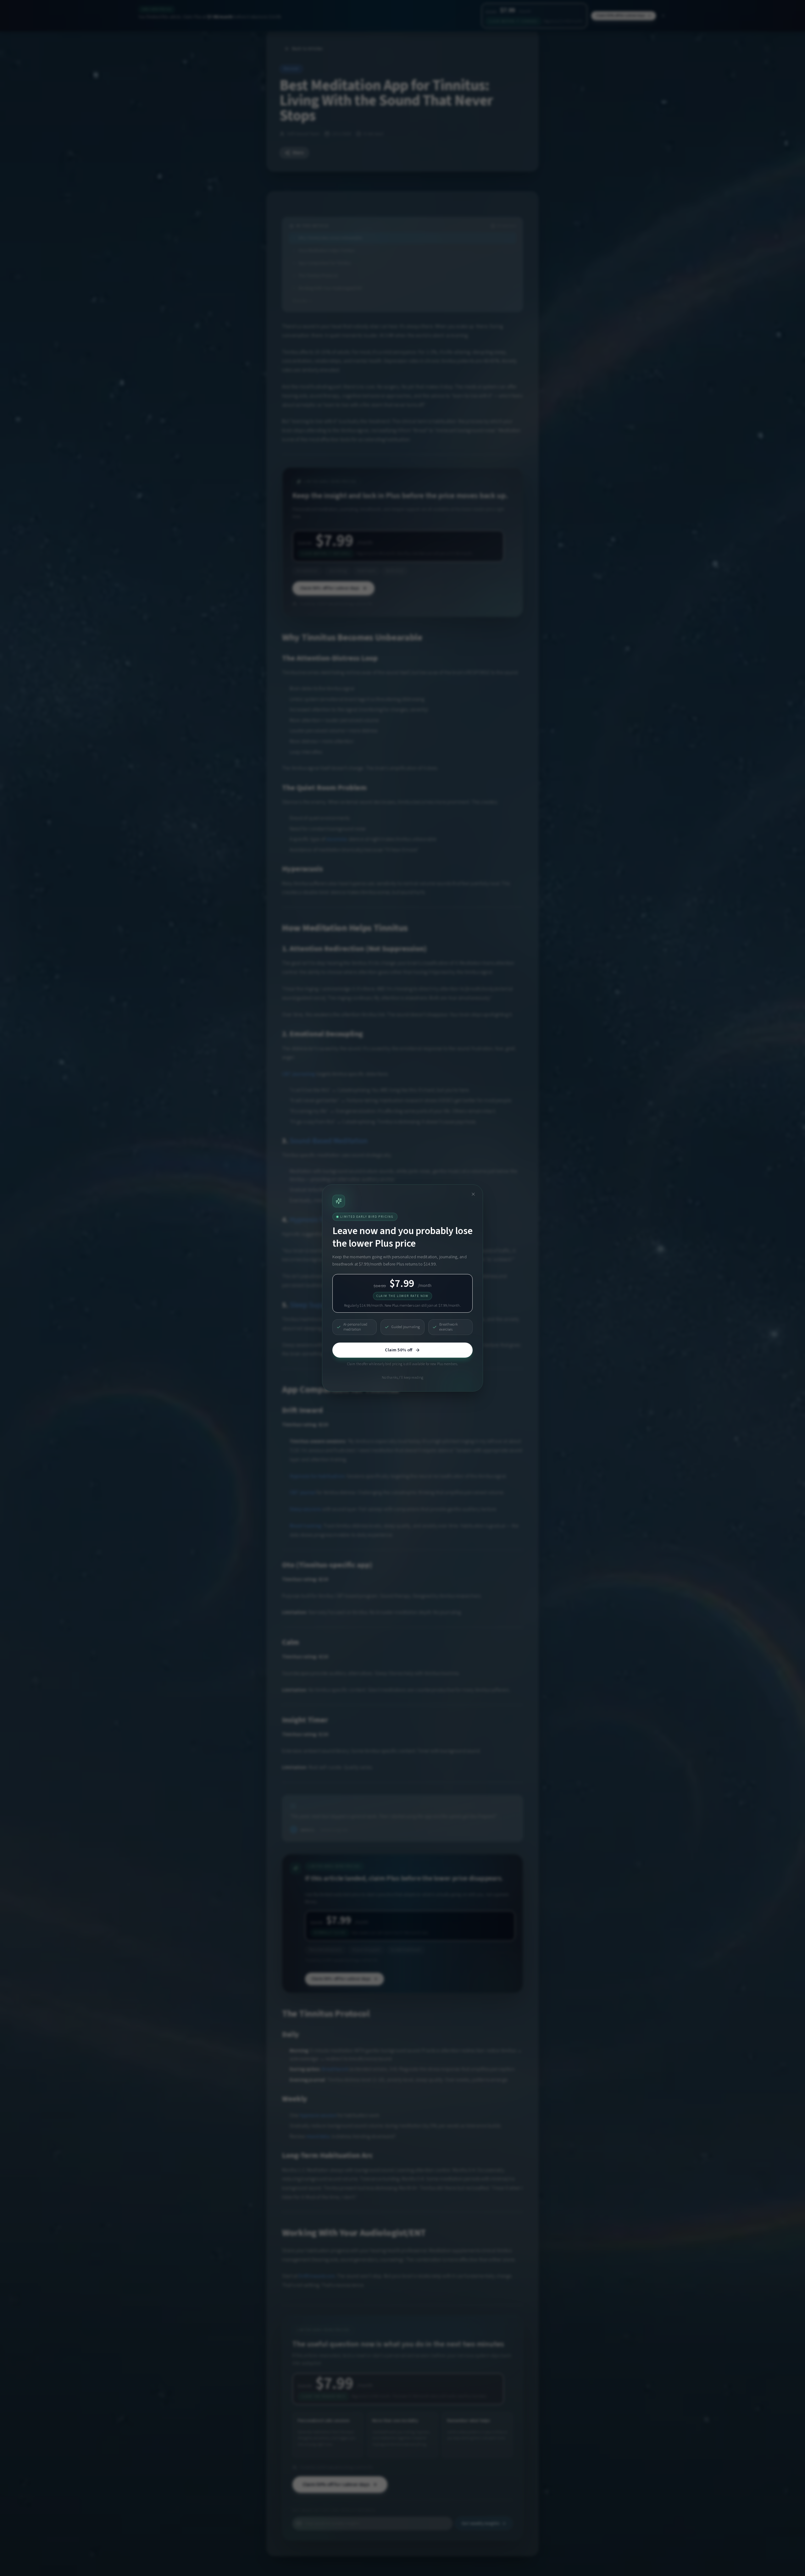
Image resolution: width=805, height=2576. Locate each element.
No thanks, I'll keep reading (402, 1378)
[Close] (473, 1194)
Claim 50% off (399, 1350)
